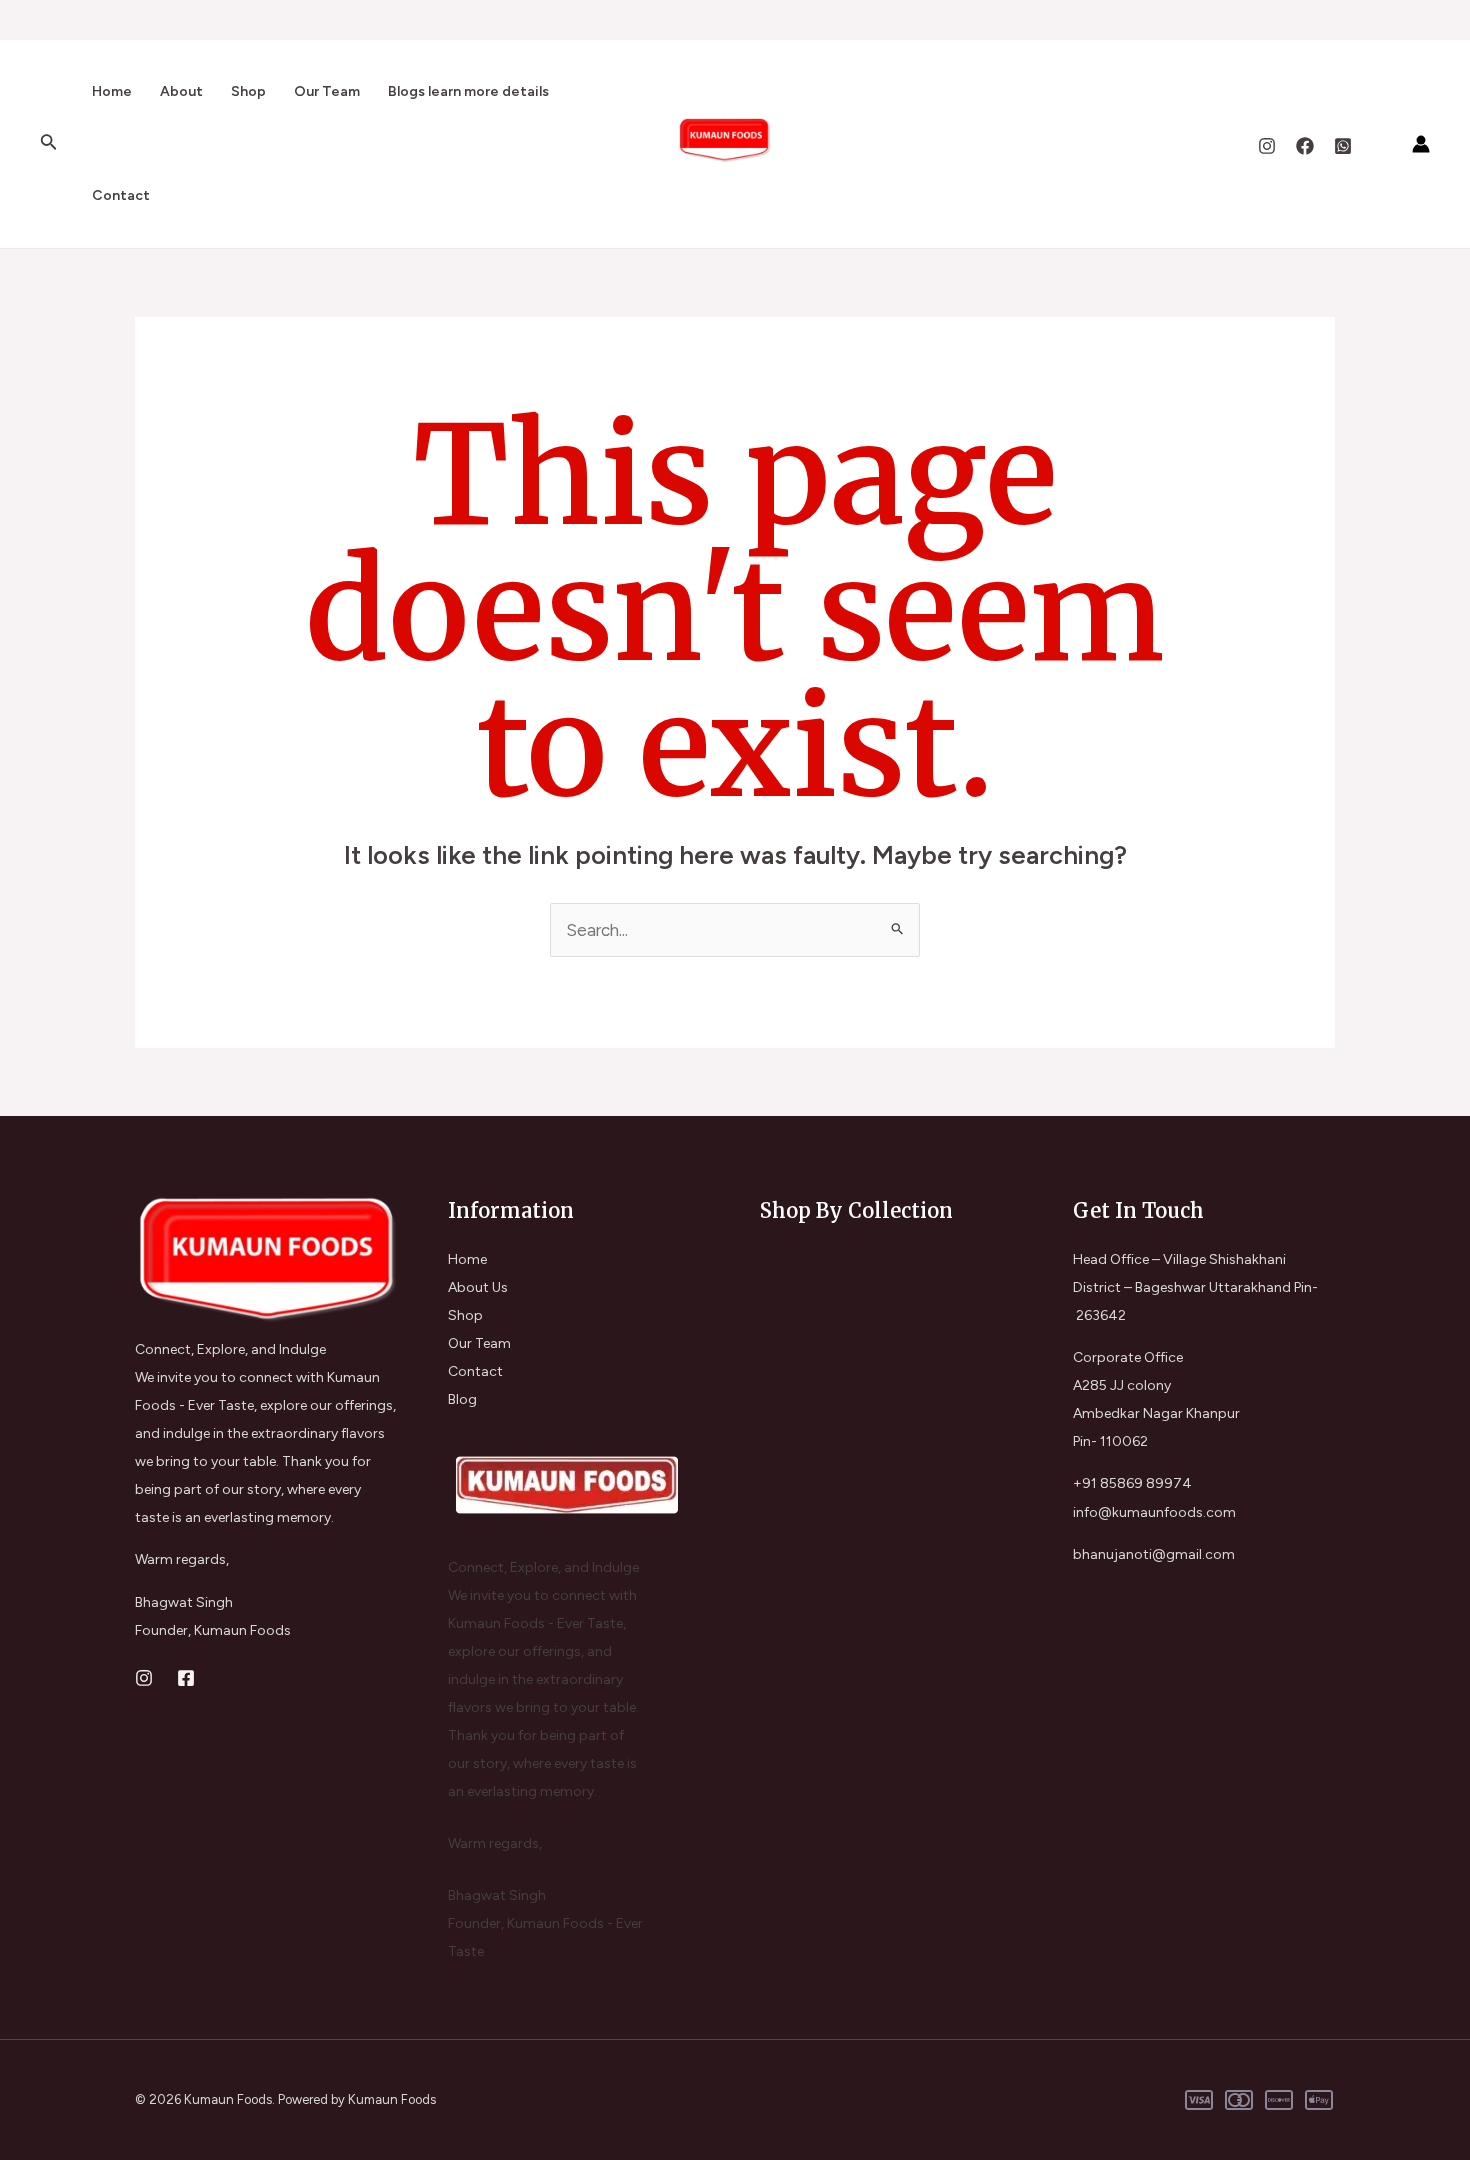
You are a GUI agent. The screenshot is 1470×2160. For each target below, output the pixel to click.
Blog (462, 1399)
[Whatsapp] (1343, 146)
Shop (248, 91)
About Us (478, 1287)
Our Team (327, 91)
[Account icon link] (1421, 144)
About (181, 91)
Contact (121, 195)
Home (112, 91)
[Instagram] (1267, 146)
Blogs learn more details (468, 91)
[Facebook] (1305, 146)
